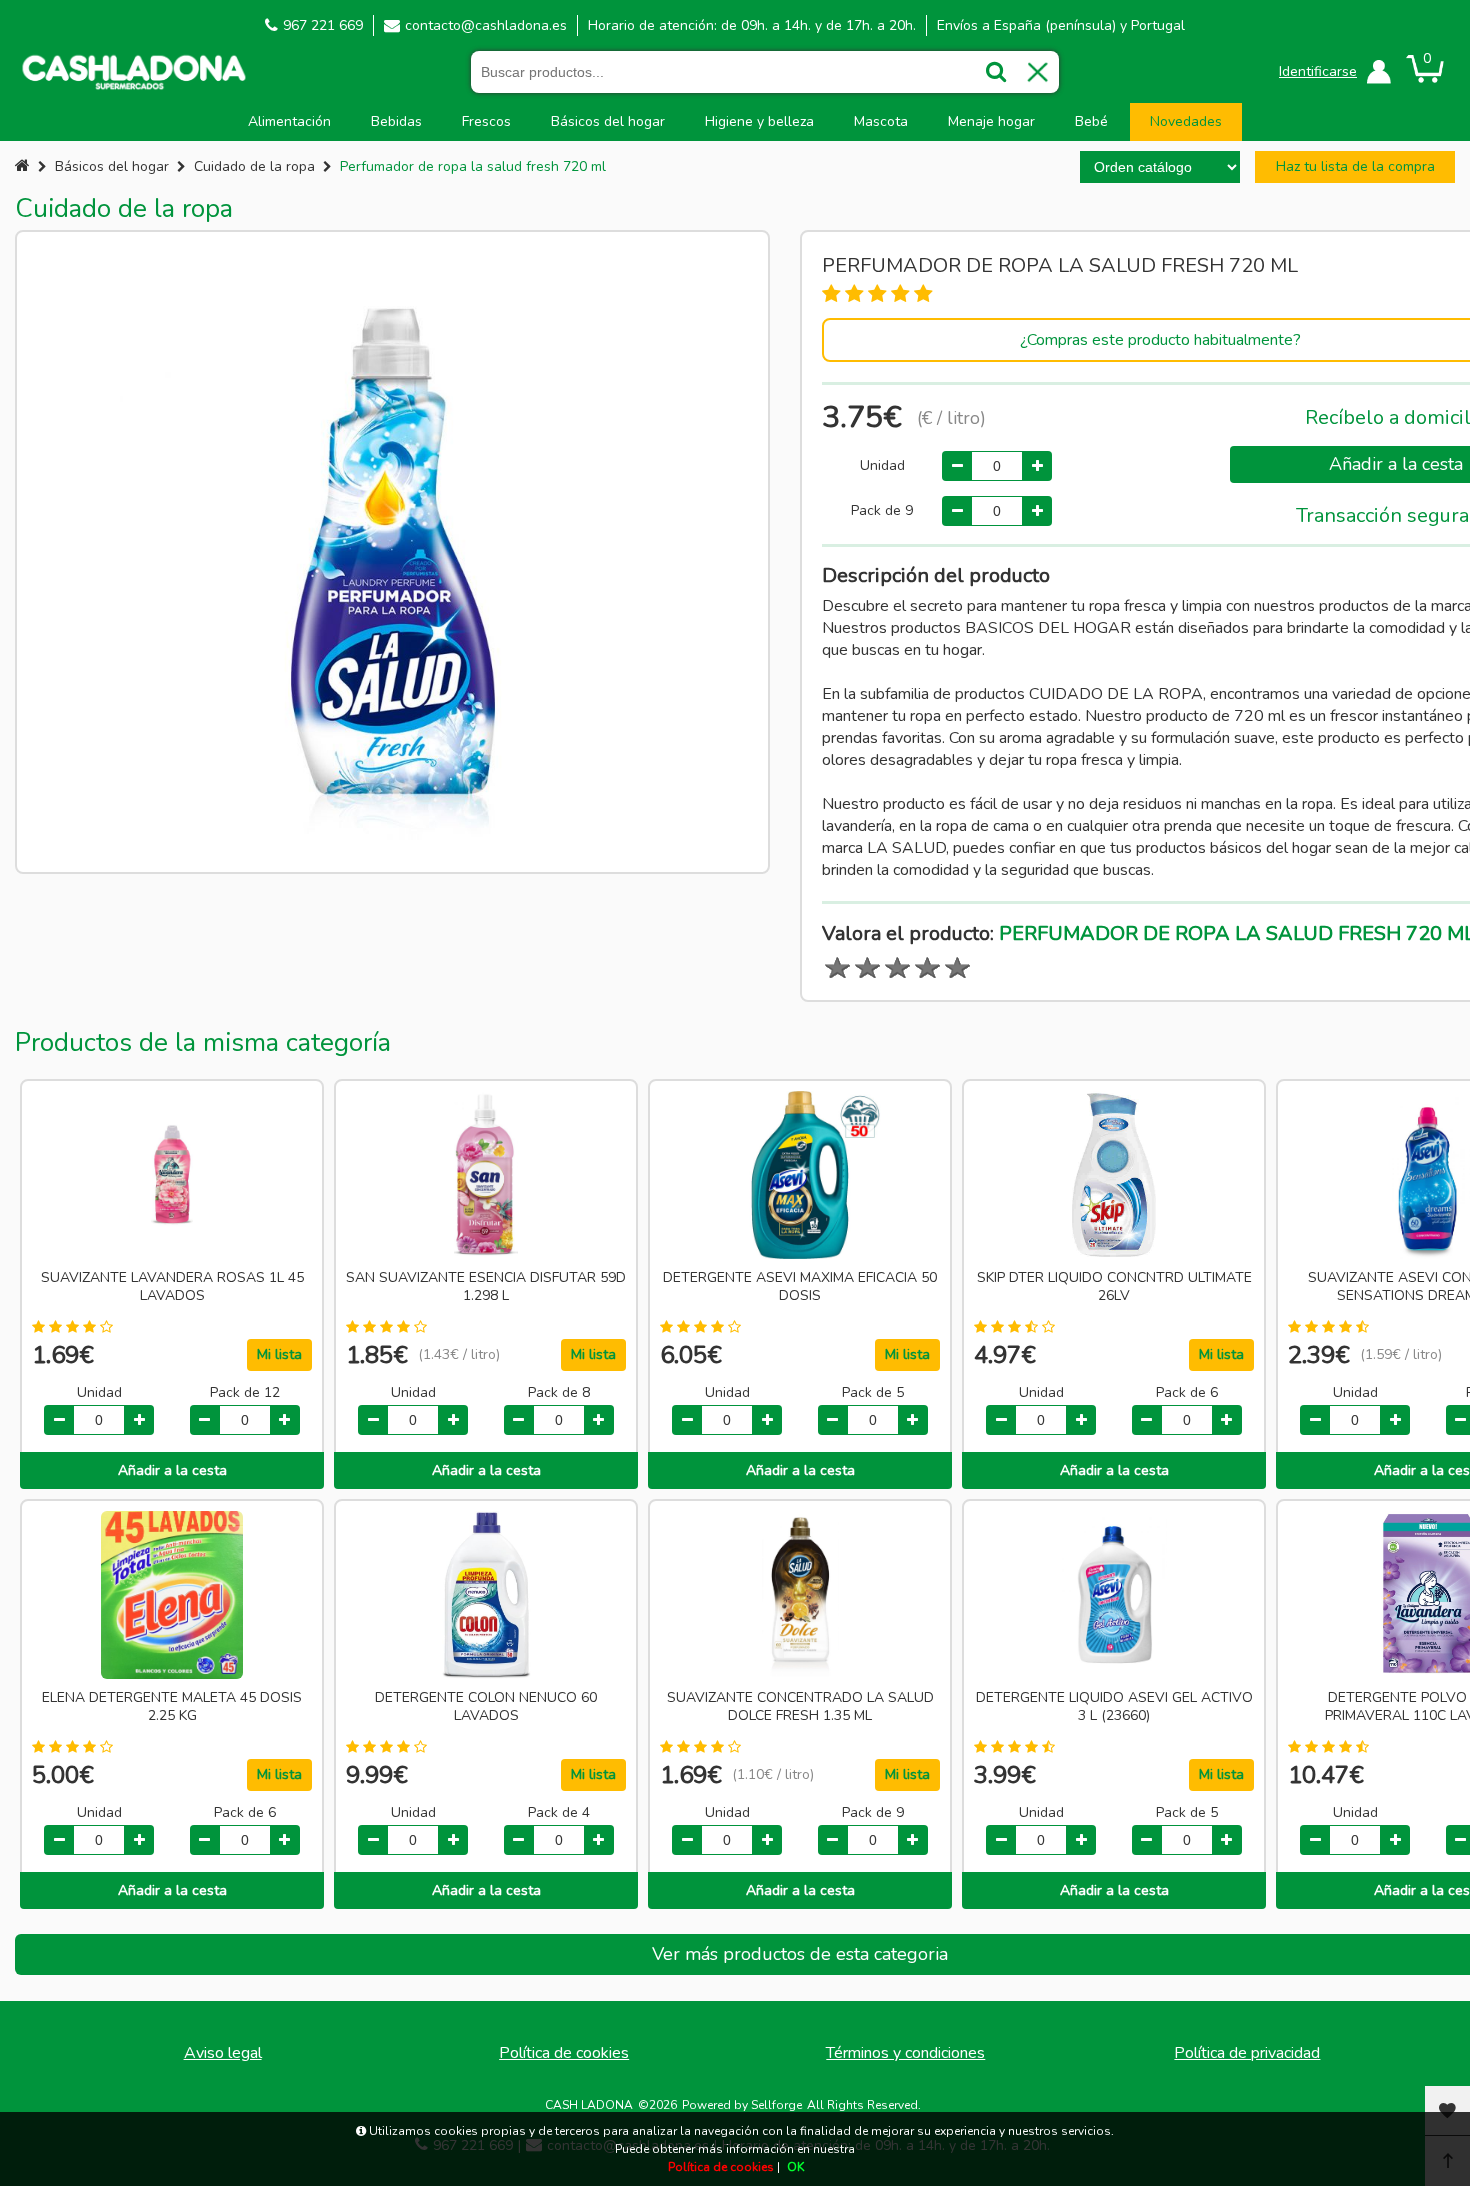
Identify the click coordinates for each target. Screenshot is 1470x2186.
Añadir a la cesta (172, 1470)
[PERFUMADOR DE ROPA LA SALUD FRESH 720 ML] (392, 552)
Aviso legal (223, 2053)
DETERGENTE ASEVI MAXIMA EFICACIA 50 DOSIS (800, 1287)
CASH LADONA (589, 2105)
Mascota (881, 121)
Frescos (486, 121)
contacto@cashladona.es (486, 25)
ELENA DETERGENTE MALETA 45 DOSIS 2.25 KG (172, 1707)
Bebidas (396, 121)
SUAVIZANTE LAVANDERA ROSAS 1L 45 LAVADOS (172, 1287)
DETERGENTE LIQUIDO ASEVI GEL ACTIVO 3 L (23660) (1114, 1707)
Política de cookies (564, 2053)
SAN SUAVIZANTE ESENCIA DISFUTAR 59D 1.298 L (486, 1287)
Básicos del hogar (608, 121)
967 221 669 (323, 25)
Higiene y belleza (759, 121)
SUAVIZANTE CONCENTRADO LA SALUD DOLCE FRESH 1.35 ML (800, 1707)
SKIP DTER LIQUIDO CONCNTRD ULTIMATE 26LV (1114, 1287)
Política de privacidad (1247, 2053)
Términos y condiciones (905, 2053)
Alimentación (289, 121)
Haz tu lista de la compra (1355, 166)
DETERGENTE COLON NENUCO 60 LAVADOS (486, 1707)
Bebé (1091, 121)
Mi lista (279, 1354)
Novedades (1186, 121)
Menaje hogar (991, 121)
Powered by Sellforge (742, 2105)
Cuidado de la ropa (254, 166)
